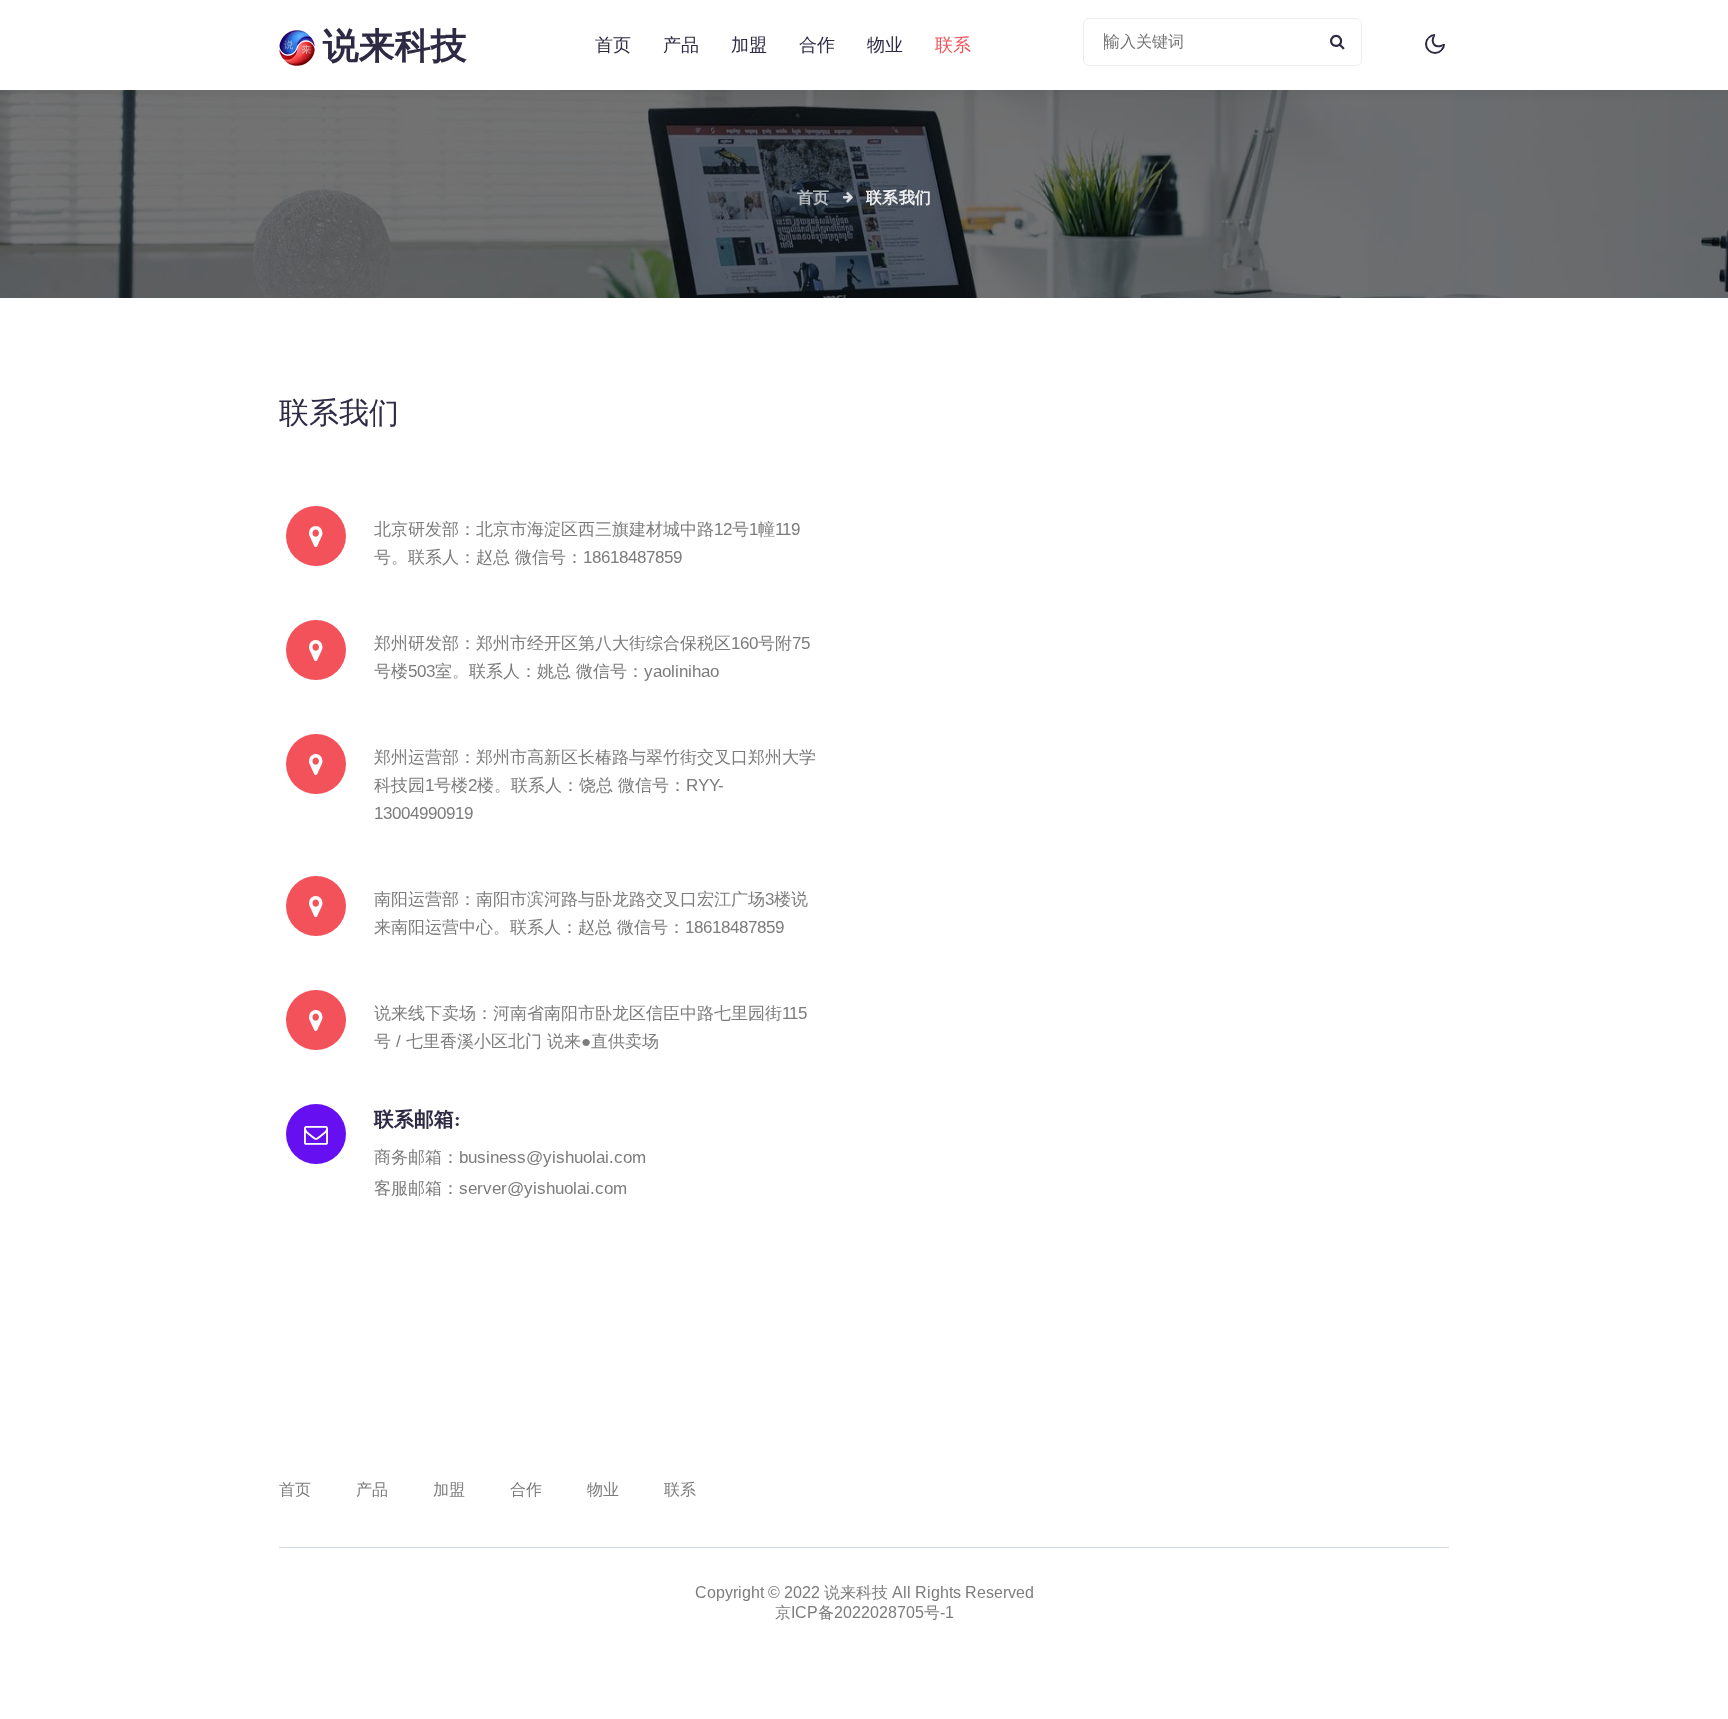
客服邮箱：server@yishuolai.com (500, 1188)
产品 (681, 45)
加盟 (749, 45)
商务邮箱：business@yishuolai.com (510, 1157)
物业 (885, 45)
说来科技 (391, 45)
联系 (953, 45)
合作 (817, 45)
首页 (613, 44)
